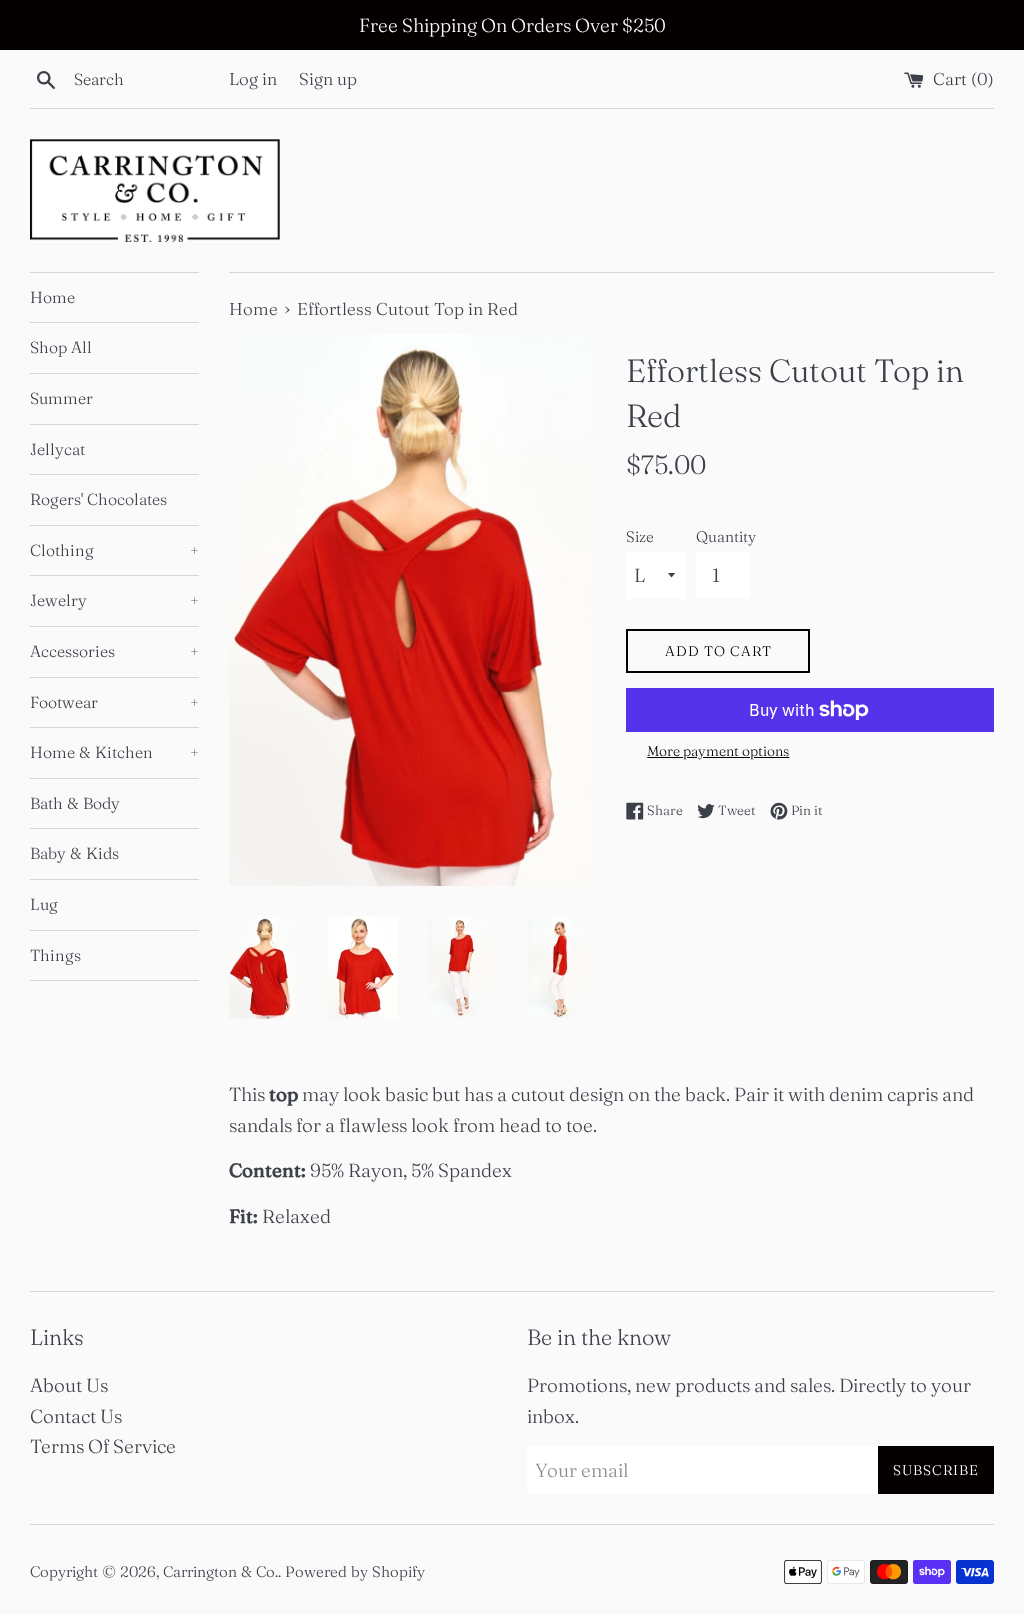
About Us (69, 1385)
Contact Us (76, 1416)
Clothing (114, 550)
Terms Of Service (103, 1446)
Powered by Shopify (355, 1571)
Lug (44, 904)
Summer (61, 398)
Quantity (726, 536)
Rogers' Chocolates (98, 499)
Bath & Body (75, 803)
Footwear (114, 702)
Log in (253, 78)
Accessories (114, 651)
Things (55, 955)
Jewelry (114, 600)
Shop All (61, 347)
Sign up (328, 78)
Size (640, 536)
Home (52, 297)
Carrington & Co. (220, 1571)
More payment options (718, 751)
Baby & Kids (74, 853)
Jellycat (57, 449)
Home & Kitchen (114, 752)
